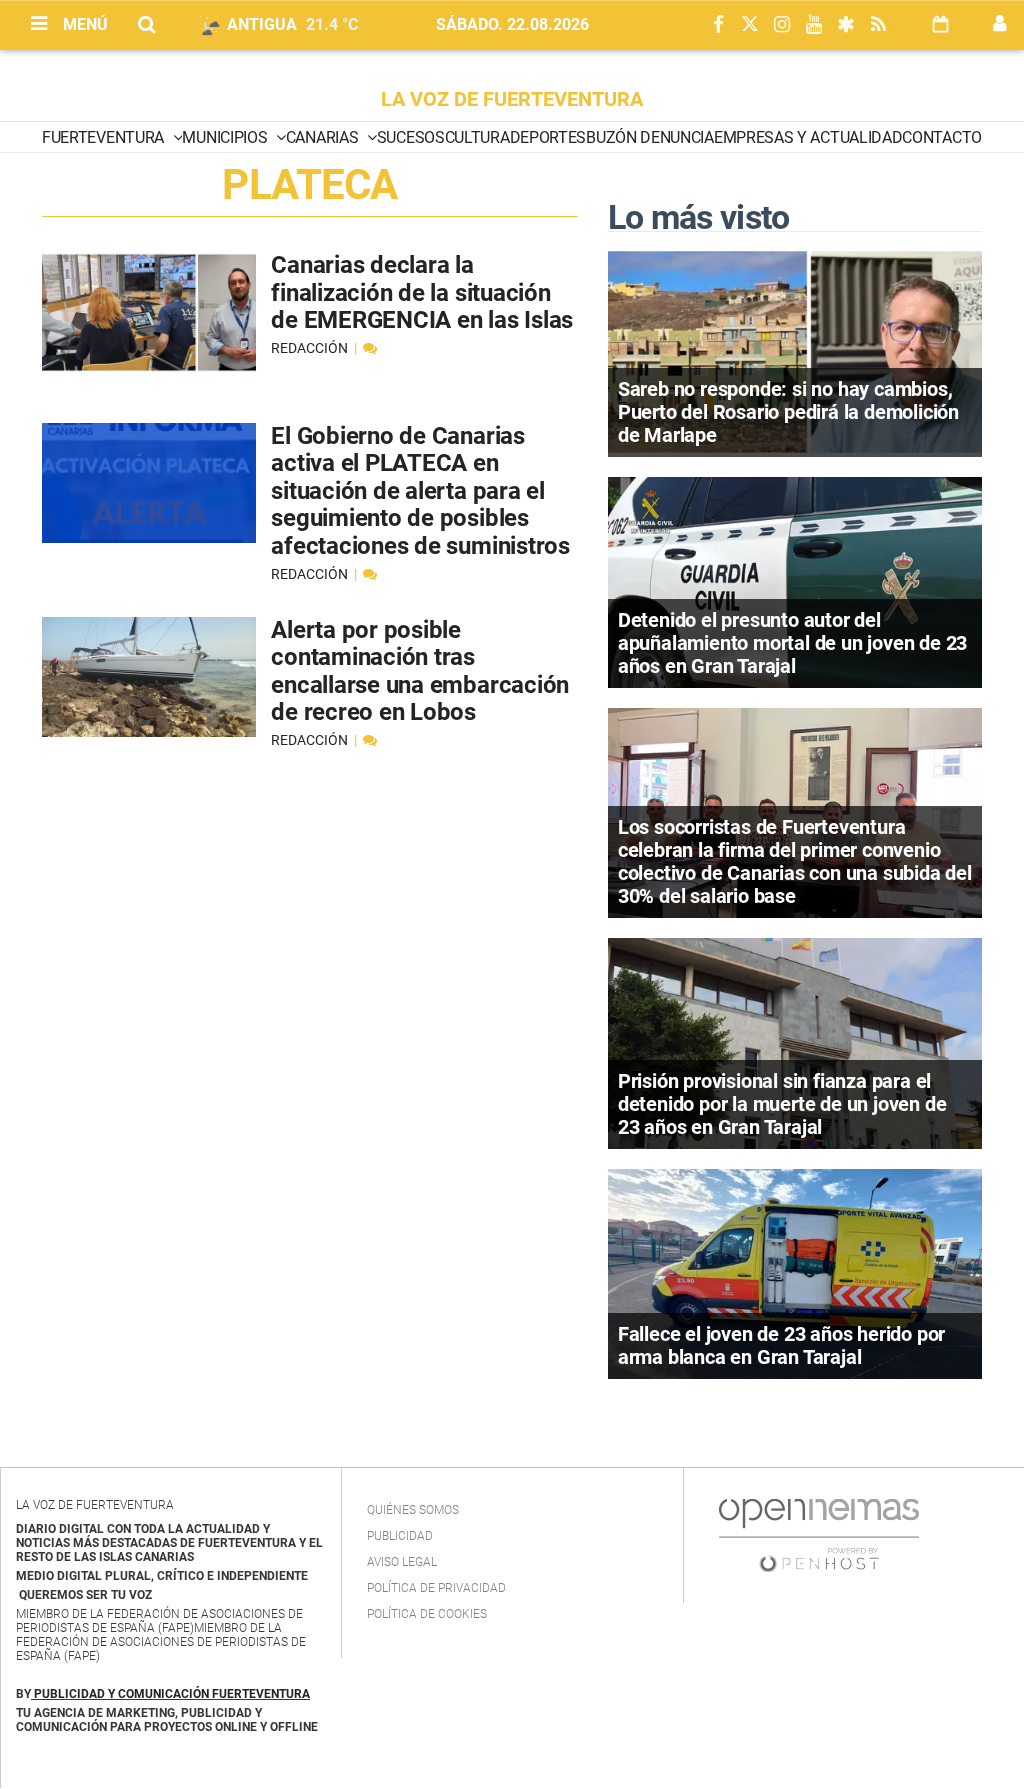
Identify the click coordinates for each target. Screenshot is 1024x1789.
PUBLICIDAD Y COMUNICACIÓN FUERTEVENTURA (172, 1694)
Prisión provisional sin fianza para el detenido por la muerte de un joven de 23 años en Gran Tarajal (782, 1104)
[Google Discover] (846, 25)
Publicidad (400, 1536)
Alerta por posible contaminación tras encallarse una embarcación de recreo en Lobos (420, 671)
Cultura (477, 137)
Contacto (941, 137)
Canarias (324, 137)
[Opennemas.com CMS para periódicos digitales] (819, 1535)
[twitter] (750, 25)
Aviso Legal (402, 1562)
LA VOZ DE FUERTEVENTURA (512, 99)
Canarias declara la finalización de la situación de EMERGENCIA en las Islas (422, 292)
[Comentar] (370, 348)
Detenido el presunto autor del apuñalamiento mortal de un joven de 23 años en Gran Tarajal (792, 643)
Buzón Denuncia (650, 137)
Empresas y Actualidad (808, 137)
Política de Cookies (427, 1614)
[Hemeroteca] (940, 24)
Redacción (311, 348)
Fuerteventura (105, 137)
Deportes (548, 137)
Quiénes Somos (413, 1510)
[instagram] (782, 25)
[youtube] (814, 25)
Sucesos (411, 137)
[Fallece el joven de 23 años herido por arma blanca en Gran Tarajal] (795, 1272)
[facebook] (718, 25)
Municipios (226, 137)
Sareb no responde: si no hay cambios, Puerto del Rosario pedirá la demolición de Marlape (788, 412)
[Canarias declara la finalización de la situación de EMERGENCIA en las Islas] (149, 312)
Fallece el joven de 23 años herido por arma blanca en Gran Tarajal (781, 1345)
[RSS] (878, 25)
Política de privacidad (436, 1588)
